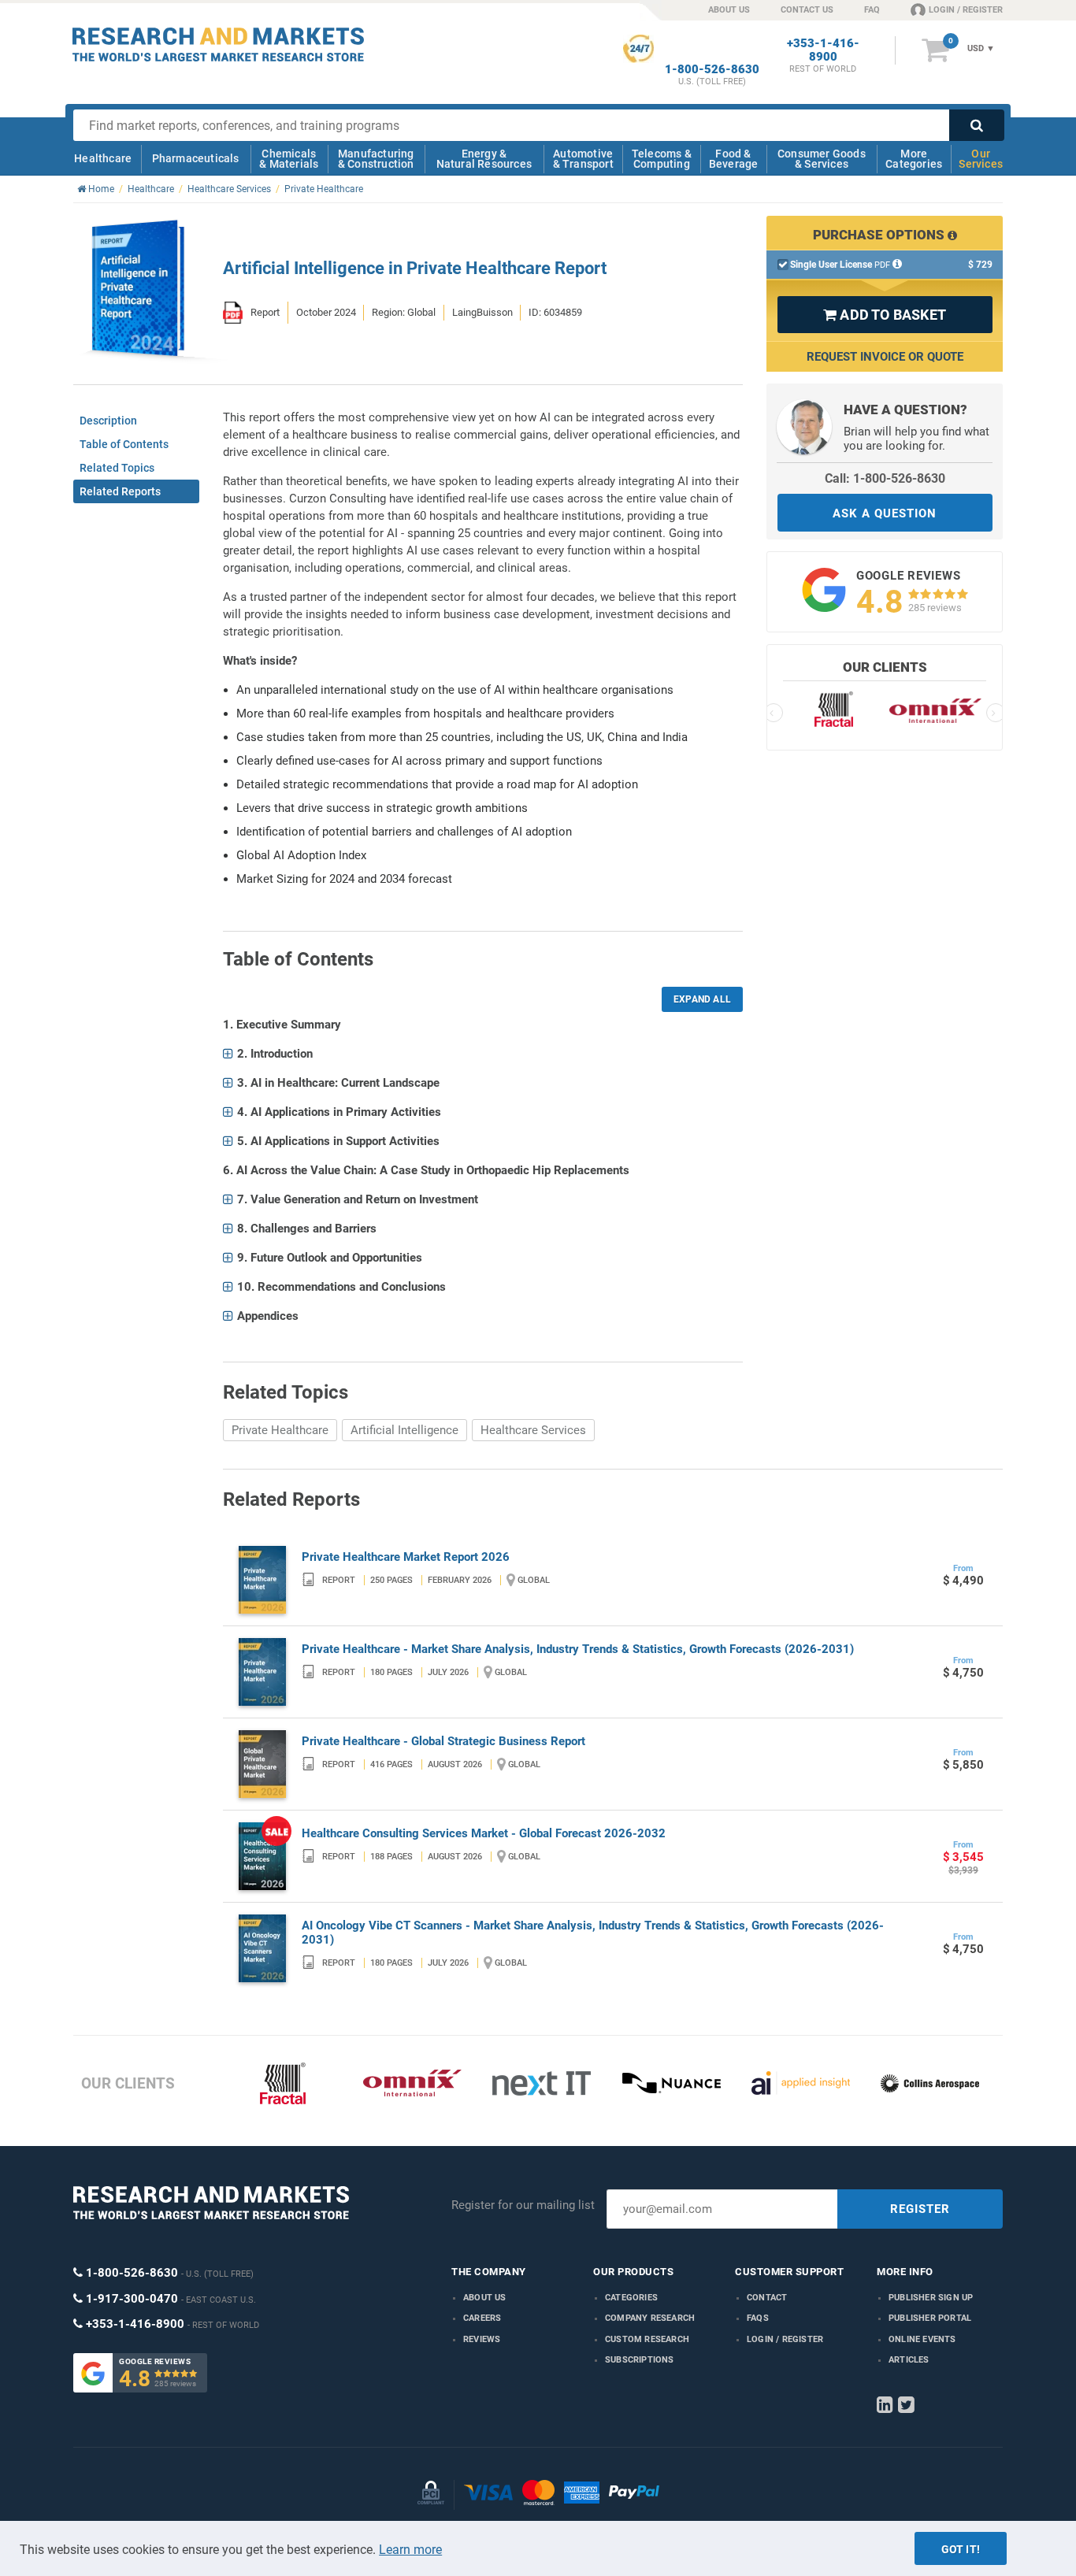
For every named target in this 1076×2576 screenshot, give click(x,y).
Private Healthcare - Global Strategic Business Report (443, 1741)
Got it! (961, 2549)
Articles (909, 2360)
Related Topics (117, 468)
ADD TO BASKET (885, 315)
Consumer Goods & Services (822, 159)
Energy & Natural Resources (484, 159)
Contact (767, 2298)
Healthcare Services (533, 1430)
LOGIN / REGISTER (966, 10)
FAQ (872, 10)
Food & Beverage (734, 159)
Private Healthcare (280, 1430)
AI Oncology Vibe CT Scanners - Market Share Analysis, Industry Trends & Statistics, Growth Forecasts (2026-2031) (593, 1933)
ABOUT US (729, 10)
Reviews (482, 2339)
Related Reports (120, 491)
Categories (631, 2298)
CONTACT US (807, 10)
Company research (650, 2318)
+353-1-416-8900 (823, 50)
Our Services (981, 159)
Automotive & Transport (583, 159)
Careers (482, 2318)
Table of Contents (124, 444)
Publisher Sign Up (931, 2298)
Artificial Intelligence (404, 1430)
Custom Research (647, 2339)
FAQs (758, 2318)
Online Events (922, 2339)
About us (485, 2298)
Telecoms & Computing (662, 159)
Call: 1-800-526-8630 (885, 478)
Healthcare (103, 158)
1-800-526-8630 (712, 70)
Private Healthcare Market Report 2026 (406, 1557)
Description (108, 421)
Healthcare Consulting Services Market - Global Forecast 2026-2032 (484, 1833)
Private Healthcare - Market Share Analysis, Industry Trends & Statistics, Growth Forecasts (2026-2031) (578, 1649)
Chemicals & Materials (289, 159)
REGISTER (920, 2209)
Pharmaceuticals (196, 158)
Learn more (410, 2550)
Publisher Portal (930, 2318)
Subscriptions (640, 2360)
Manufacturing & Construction (376, 159)
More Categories (914, 159)
